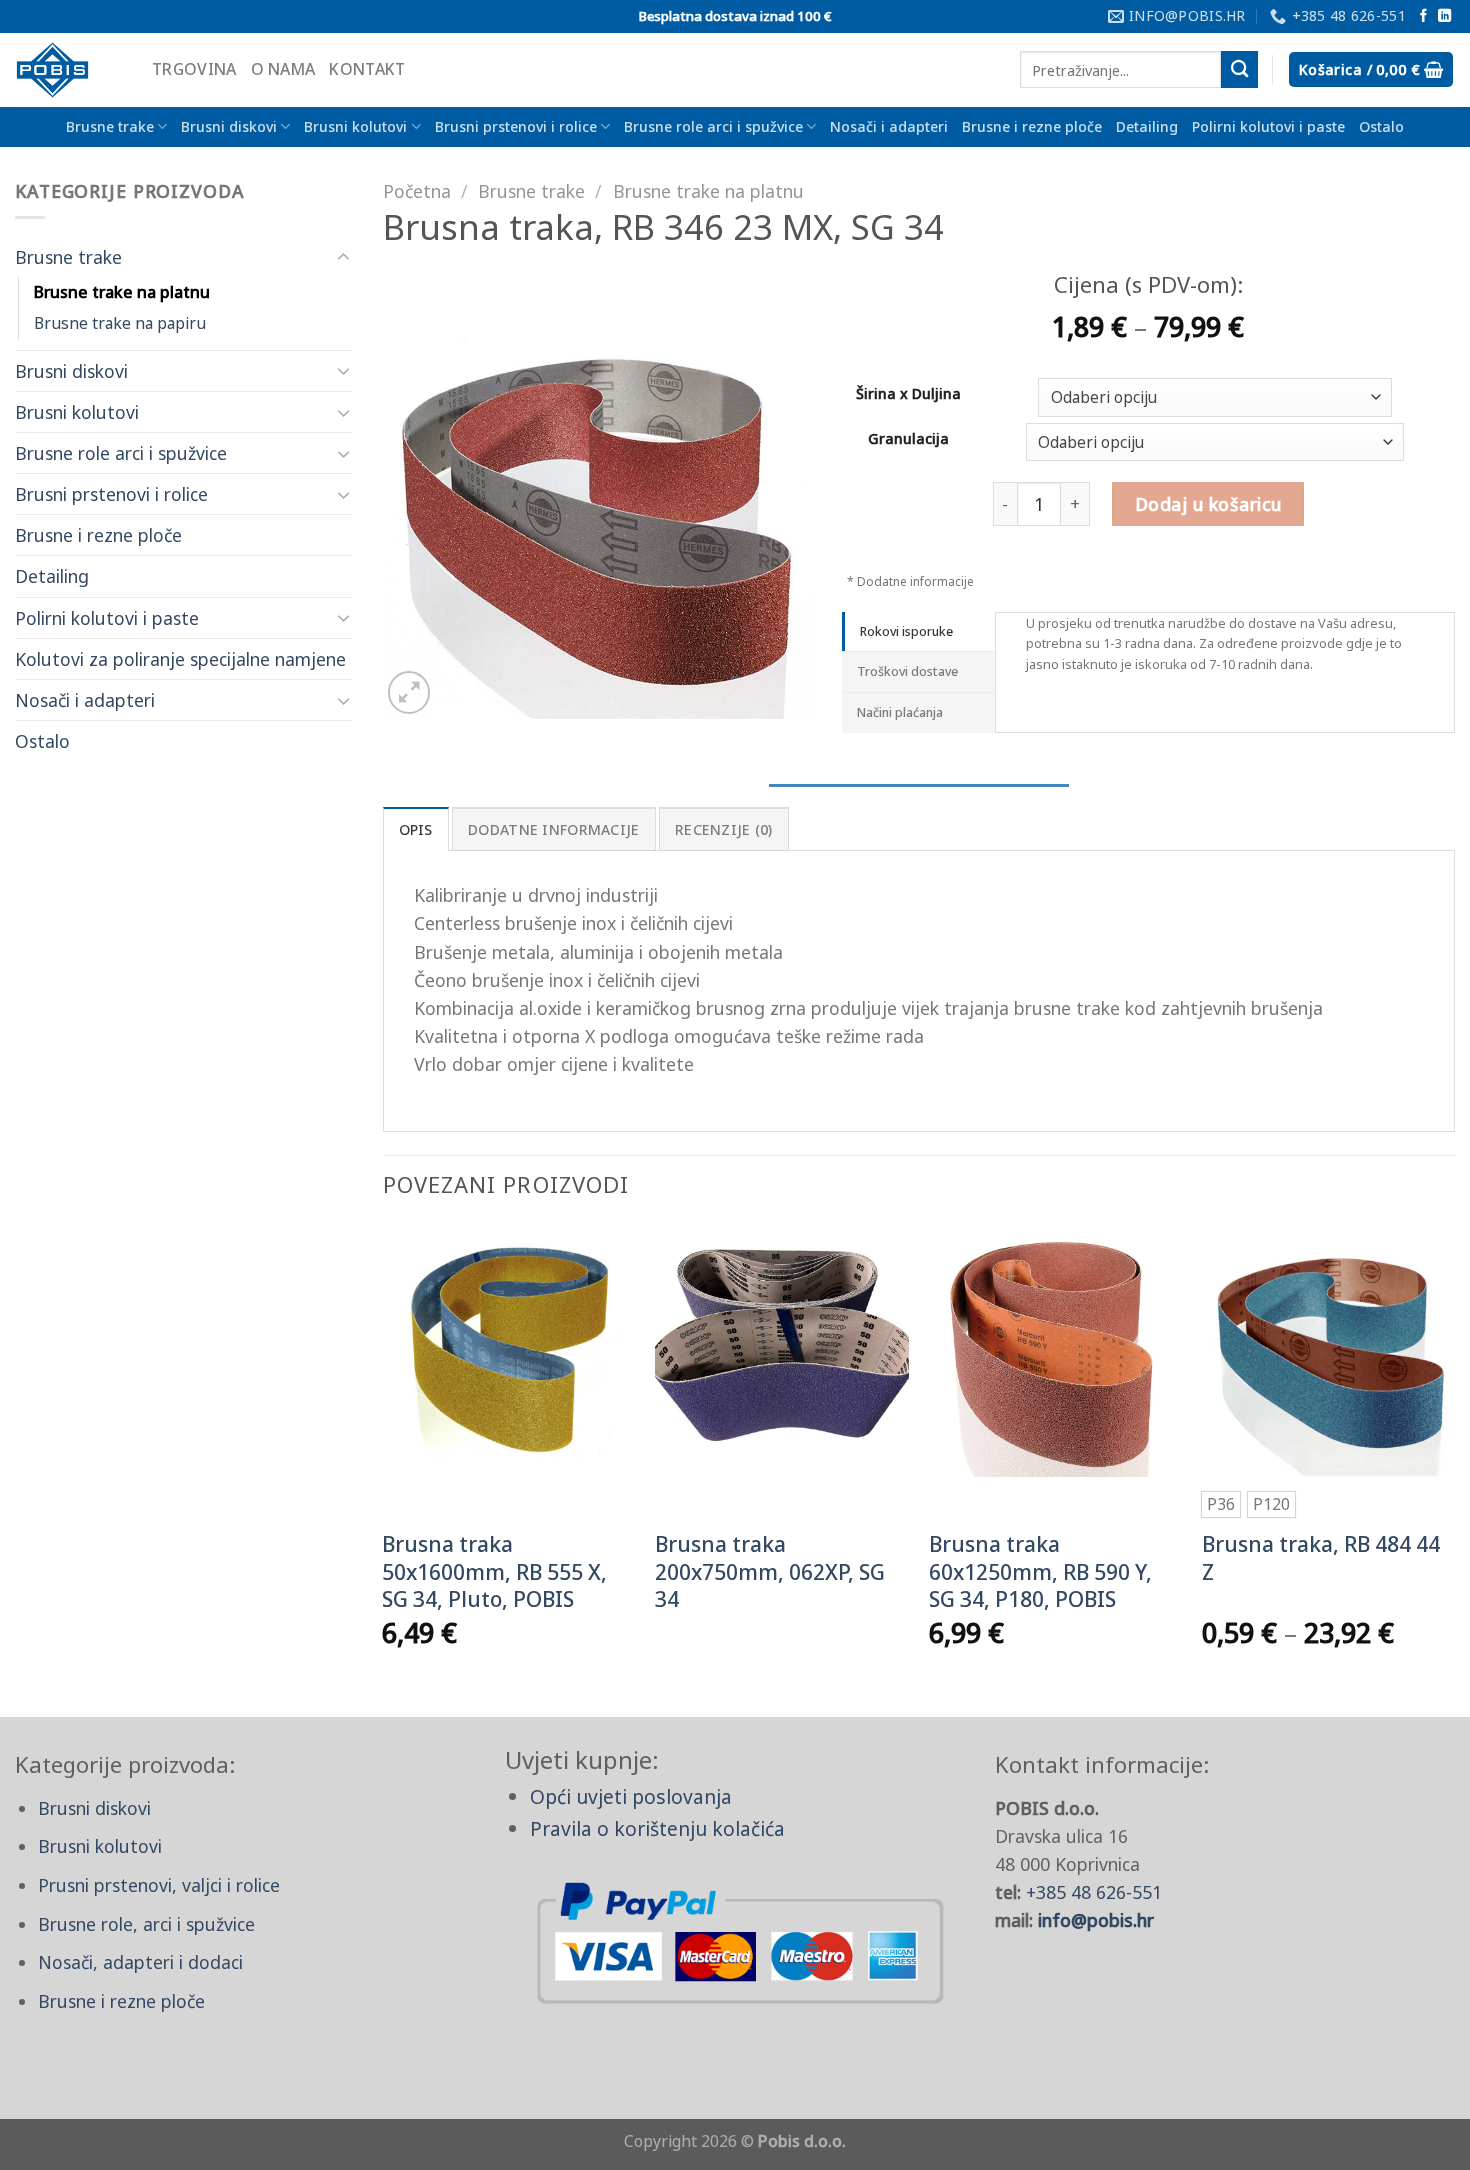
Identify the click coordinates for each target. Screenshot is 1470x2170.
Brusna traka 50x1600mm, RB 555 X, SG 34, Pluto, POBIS (494, 1572)
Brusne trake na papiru (120, 323)
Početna (417, 191)
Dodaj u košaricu (1208, 504)
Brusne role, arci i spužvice (146, 1924)
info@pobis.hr (1096, 1920)
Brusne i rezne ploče (1032, 126)
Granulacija (908, 439)
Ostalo (1381, 126)
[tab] (918, 632)
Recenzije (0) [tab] (724, 829)
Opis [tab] (416, 829)
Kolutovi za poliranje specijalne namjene (180, 659)
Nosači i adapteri (889, 126)
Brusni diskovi (229, 126)
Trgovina (194, 69)
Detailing (1147, 126)
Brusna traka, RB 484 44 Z (1321, 1558)
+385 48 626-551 (1094, 1892)
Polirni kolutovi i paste (1268, 126)
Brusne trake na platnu (122, 292)
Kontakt (367, 69)
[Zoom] (409, 692)
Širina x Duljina (908, 394)
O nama (283, 69)
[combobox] (1215, 397)
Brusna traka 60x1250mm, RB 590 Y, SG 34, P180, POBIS (1040, 1572)
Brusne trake (110, 126)
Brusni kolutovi (355, 126)
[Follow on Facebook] (1423, 16)
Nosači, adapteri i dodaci (140, 1962)
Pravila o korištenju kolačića (657, 1828)
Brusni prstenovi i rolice (516, 126)
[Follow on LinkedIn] (1444, 16)
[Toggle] (343, 257)
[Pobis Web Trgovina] (68, 70)
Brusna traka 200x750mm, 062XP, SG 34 (770, 1572)
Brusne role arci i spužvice (713, 126)
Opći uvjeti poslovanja (631, 1796)
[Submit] (1239, 69)
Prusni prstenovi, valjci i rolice (159, 1885)
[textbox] (1210, 398)
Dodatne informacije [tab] (553, 829)
